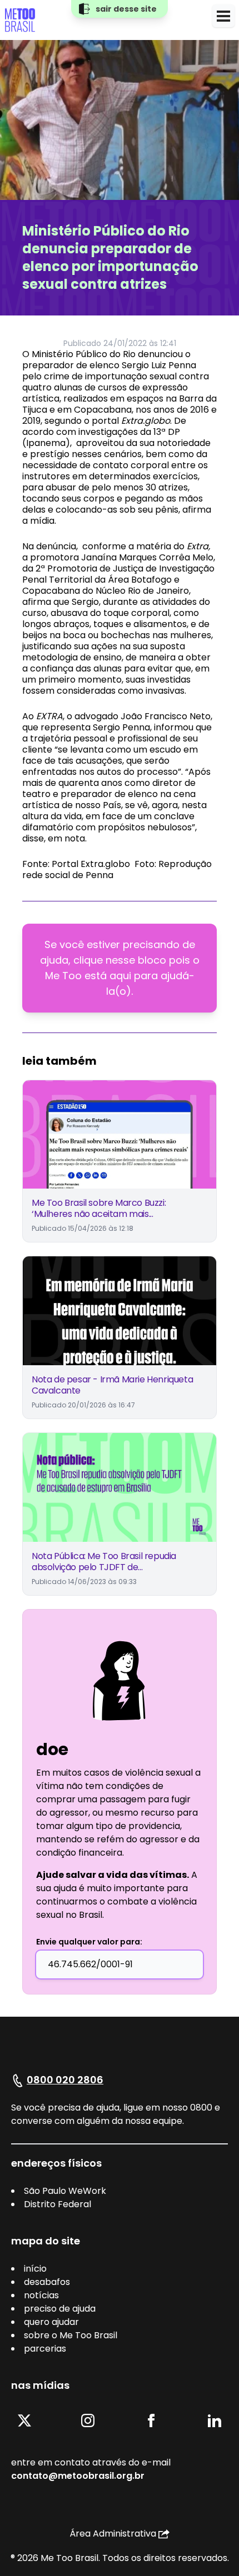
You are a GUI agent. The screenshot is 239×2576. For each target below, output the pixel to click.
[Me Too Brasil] (20, 20)
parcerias (45, 2349)
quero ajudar (51, 2322)
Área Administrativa (113, 2534)
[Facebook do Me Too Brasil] (151, 2420)
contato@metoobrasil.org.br (78, 2476)
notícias (41, 2295)
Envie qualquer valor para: (89, 1942)
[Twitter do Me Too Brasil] (24, 2420)
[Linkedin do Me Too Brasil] (215, 2420)
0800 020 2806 (65, 2080)
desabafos (47, 2282)
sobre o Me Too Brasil (71, 2335)
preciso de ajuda (60, 2309)
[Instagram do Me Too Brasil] (88, 2420)
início (35, 2269)
